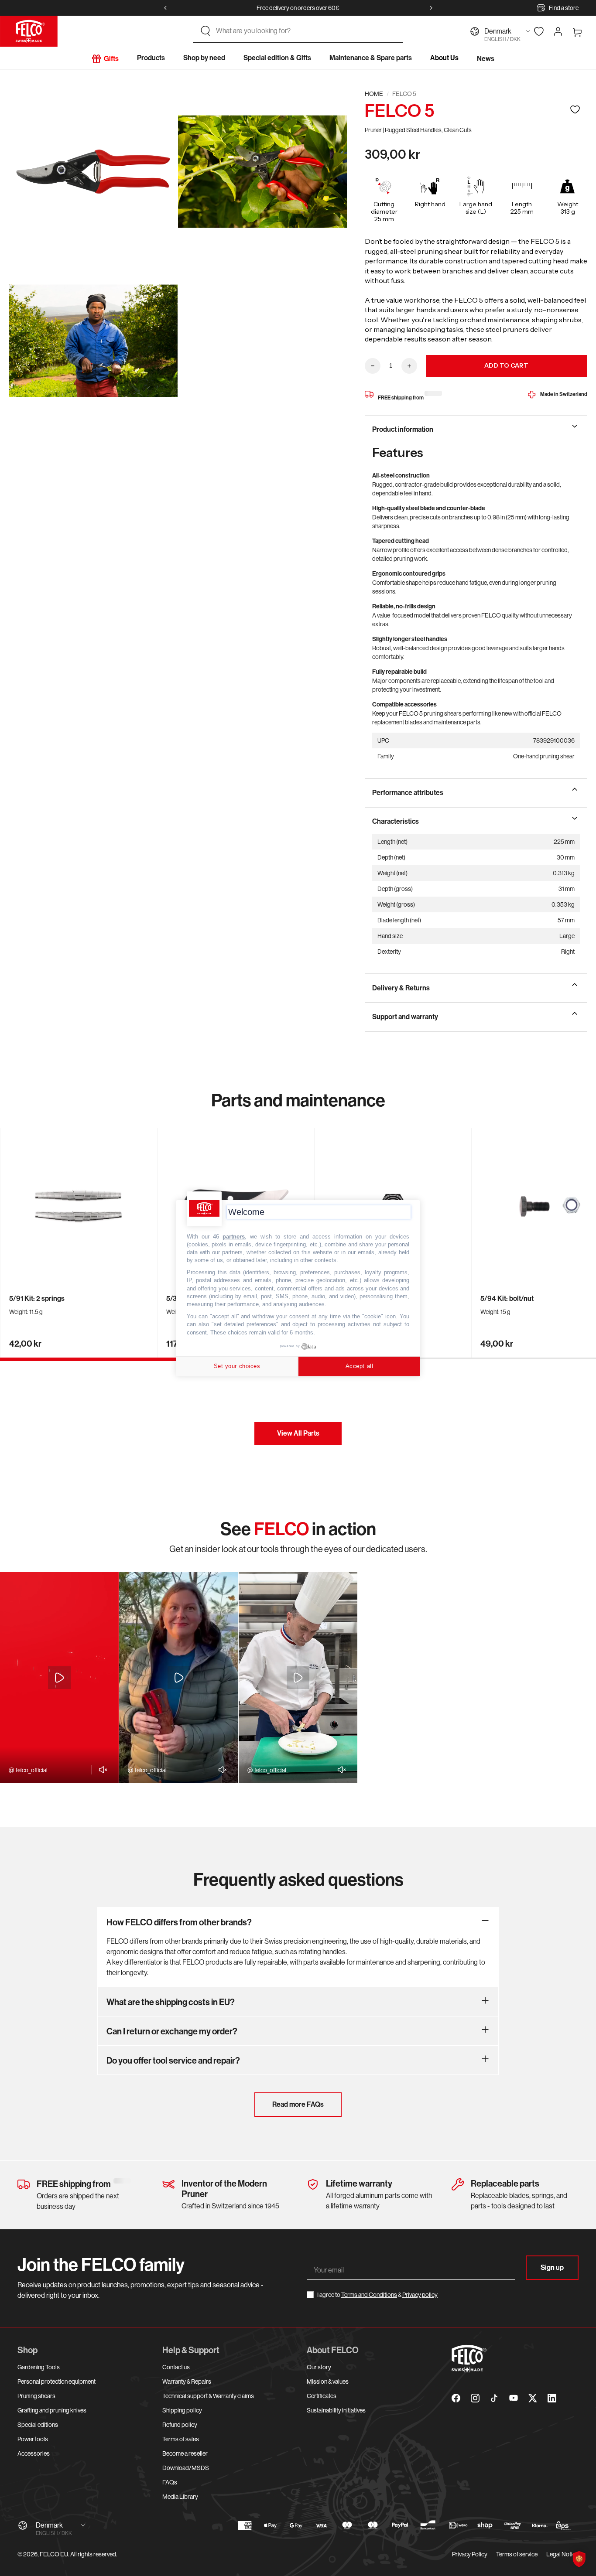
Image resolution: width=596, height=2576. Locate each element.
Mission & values (328, 2382)
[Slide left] (165, 8)
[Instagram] (475, 2398)
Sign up (552, 2267)
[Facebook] (456, 2398)
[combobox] (306, 31)
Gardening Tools (39, 2367)
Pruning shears (36, 2396)
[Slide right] (431, 8)
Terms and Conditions (369, 2295)
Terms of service (517, 2554)
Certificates (322, 2396)
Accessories (34, 2453)
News (486, 59)
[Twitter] (533, 2398)
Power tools (33, 2439)
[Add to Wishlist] (575, 109)
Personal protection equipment (57, 2382)
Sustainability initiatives (336, 2410)
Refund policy (180, 2425)
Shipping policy (182, 2410)
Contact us (176, 2367)
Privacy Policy (470, 2554)
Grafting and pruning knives (52, 2410)
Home (374, 94)
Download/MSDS (186, 2468)
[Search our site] (206, 31)
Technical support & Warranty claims (208, 2396)
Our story (319, 2367)
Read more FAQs (298, 2104)
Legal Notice (562, 2554)
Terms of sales (181, 2439)
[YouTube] (514, 2398)
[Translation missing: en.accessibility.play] (59, 1678)
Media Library (180, 2497)
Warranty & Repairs (187, 2382)
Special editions (38, 2425)
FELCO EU (54, 2554)
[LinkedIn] (552, 2398)
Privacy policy (420, 2295)
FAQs (170, 2482)
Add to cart (506, 365)
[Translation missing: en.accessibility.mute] (101, 1770)
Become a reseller (185, 2453)
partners (234, 1236)
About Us (444, 58)
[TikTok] (494, 2398)
